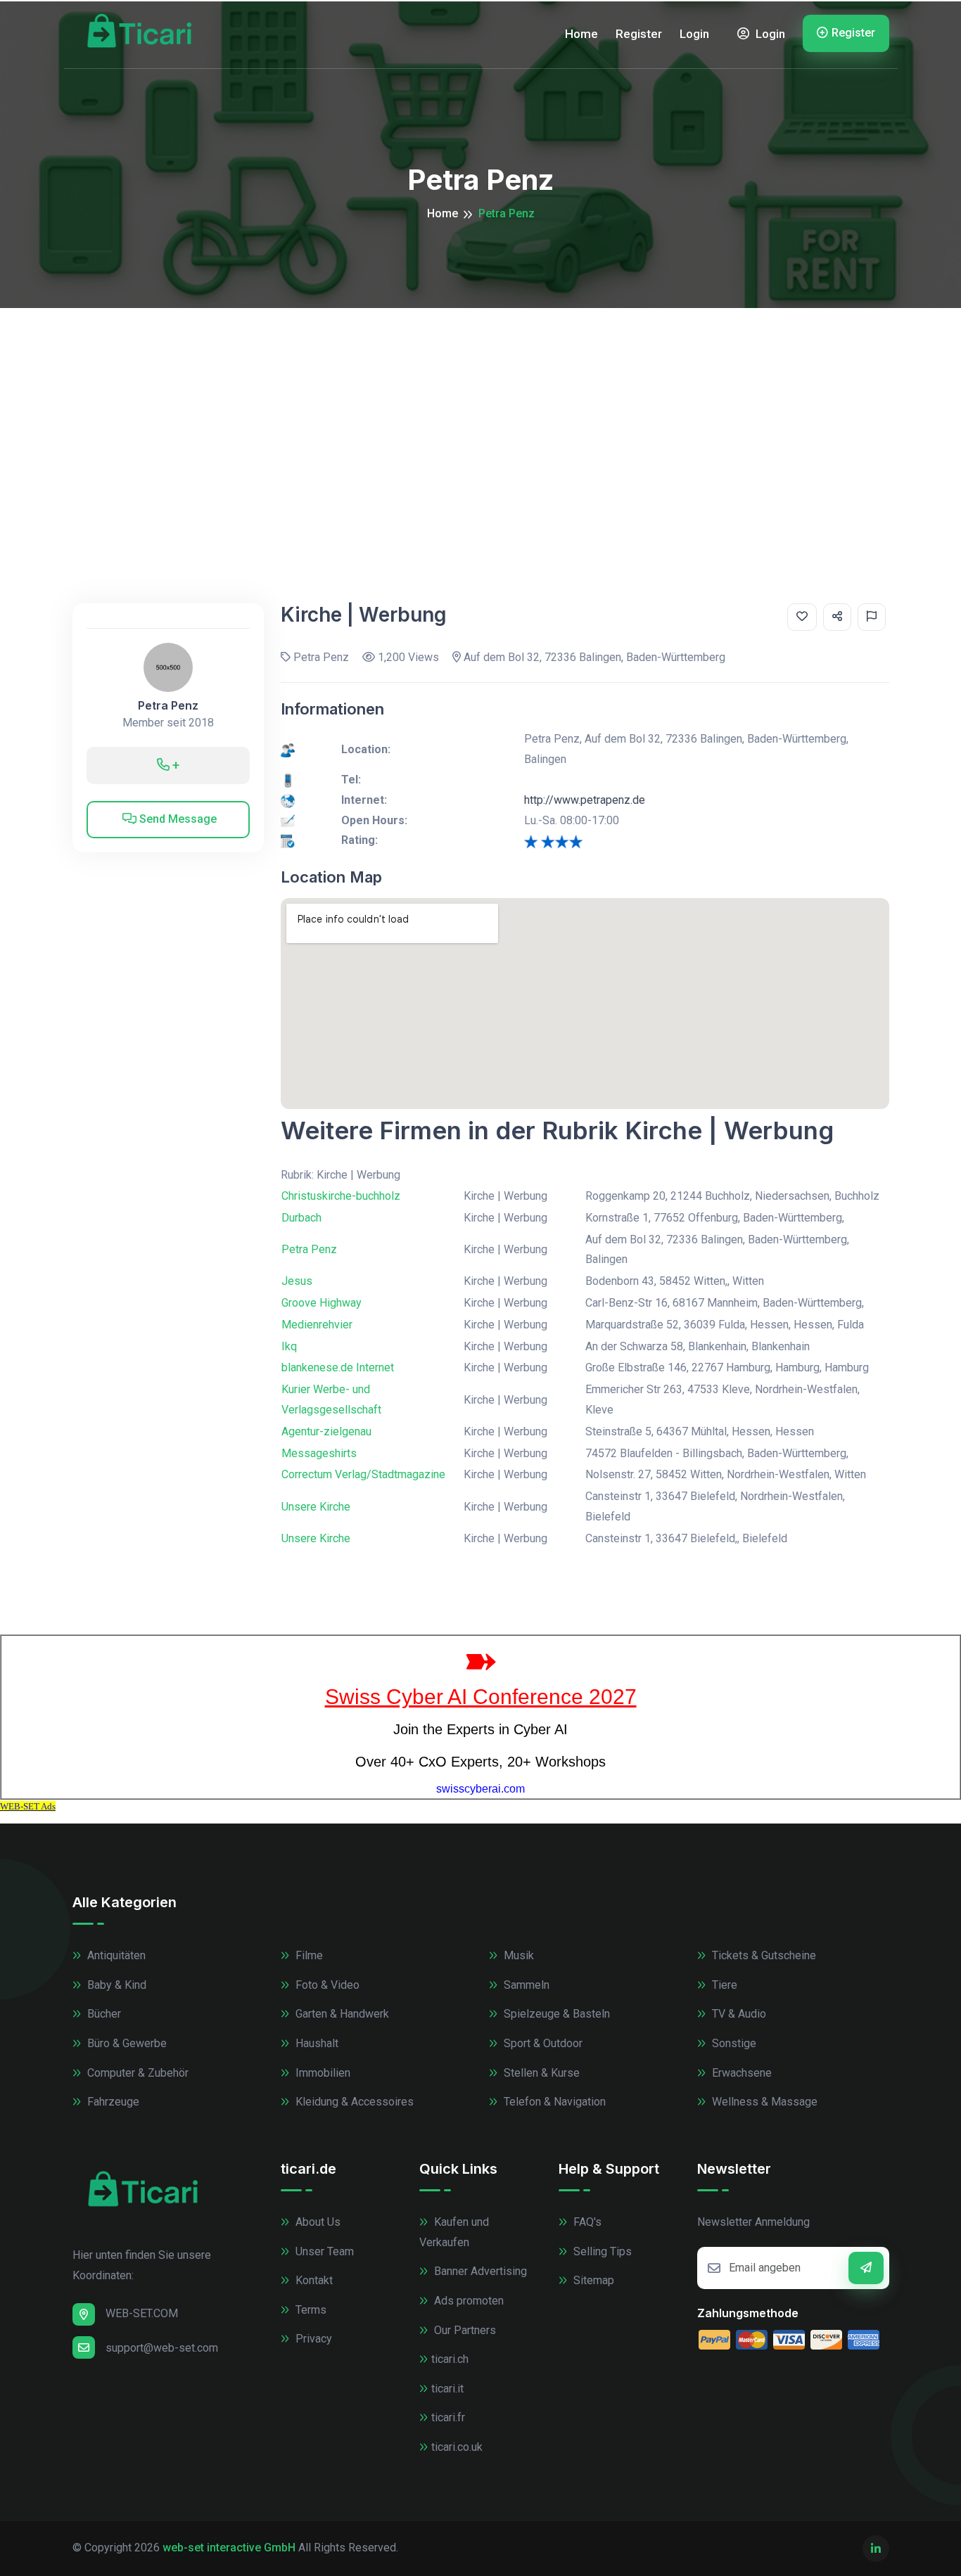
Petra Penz (168, 706)
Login (694, 34)
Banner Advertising (479, 2271)
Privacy (312, 2339)
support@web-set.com (162, 2348)
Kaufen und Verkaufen (454, 2232)
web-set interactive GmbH (229, 2548)
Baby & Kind (115, 1985)
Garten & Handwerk (341, 2014)
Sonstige (733, 2043)
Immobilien (322, 2073)
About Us (317, 2222)
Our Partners (464, 2330)
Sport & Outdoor (542, 2043)
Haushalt (316, 2043)
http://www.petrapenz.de (585, 800)
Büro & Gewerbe (126, 2043)
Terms (310, 2310)
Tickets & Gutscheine (763, 1955)
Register (639, 34)
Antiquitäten (115, 1955)
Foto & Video (326, 1985)
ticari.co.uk (457, 2447)
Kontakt (313, 2280)
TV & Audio (738, 2014)
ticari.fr (448, 2417)
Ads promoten (467, 2301)
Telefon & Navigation (553, 2102)
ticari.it (447, 2389)
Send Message (177, 819)
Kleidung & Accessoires (353, 2102)
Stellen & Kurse (540, 2073)
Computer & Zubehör (136, 2073)
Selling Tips (601, 2251)
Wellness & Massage (763, 2102)
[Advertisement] (480, 414)
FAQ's (586, 2222)
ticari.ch (450, 2359)
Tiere (723, 1985)
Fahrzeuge (112, 2102)
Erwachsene (740, 2073)
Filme (308, 1955)
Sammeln (525, 1985)
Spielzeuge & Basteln (555, 2014)
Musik (517, 1955)
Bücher (103, 2014)
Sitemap (592, 2280)
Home (581, 34)
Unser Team (323, 2251)
